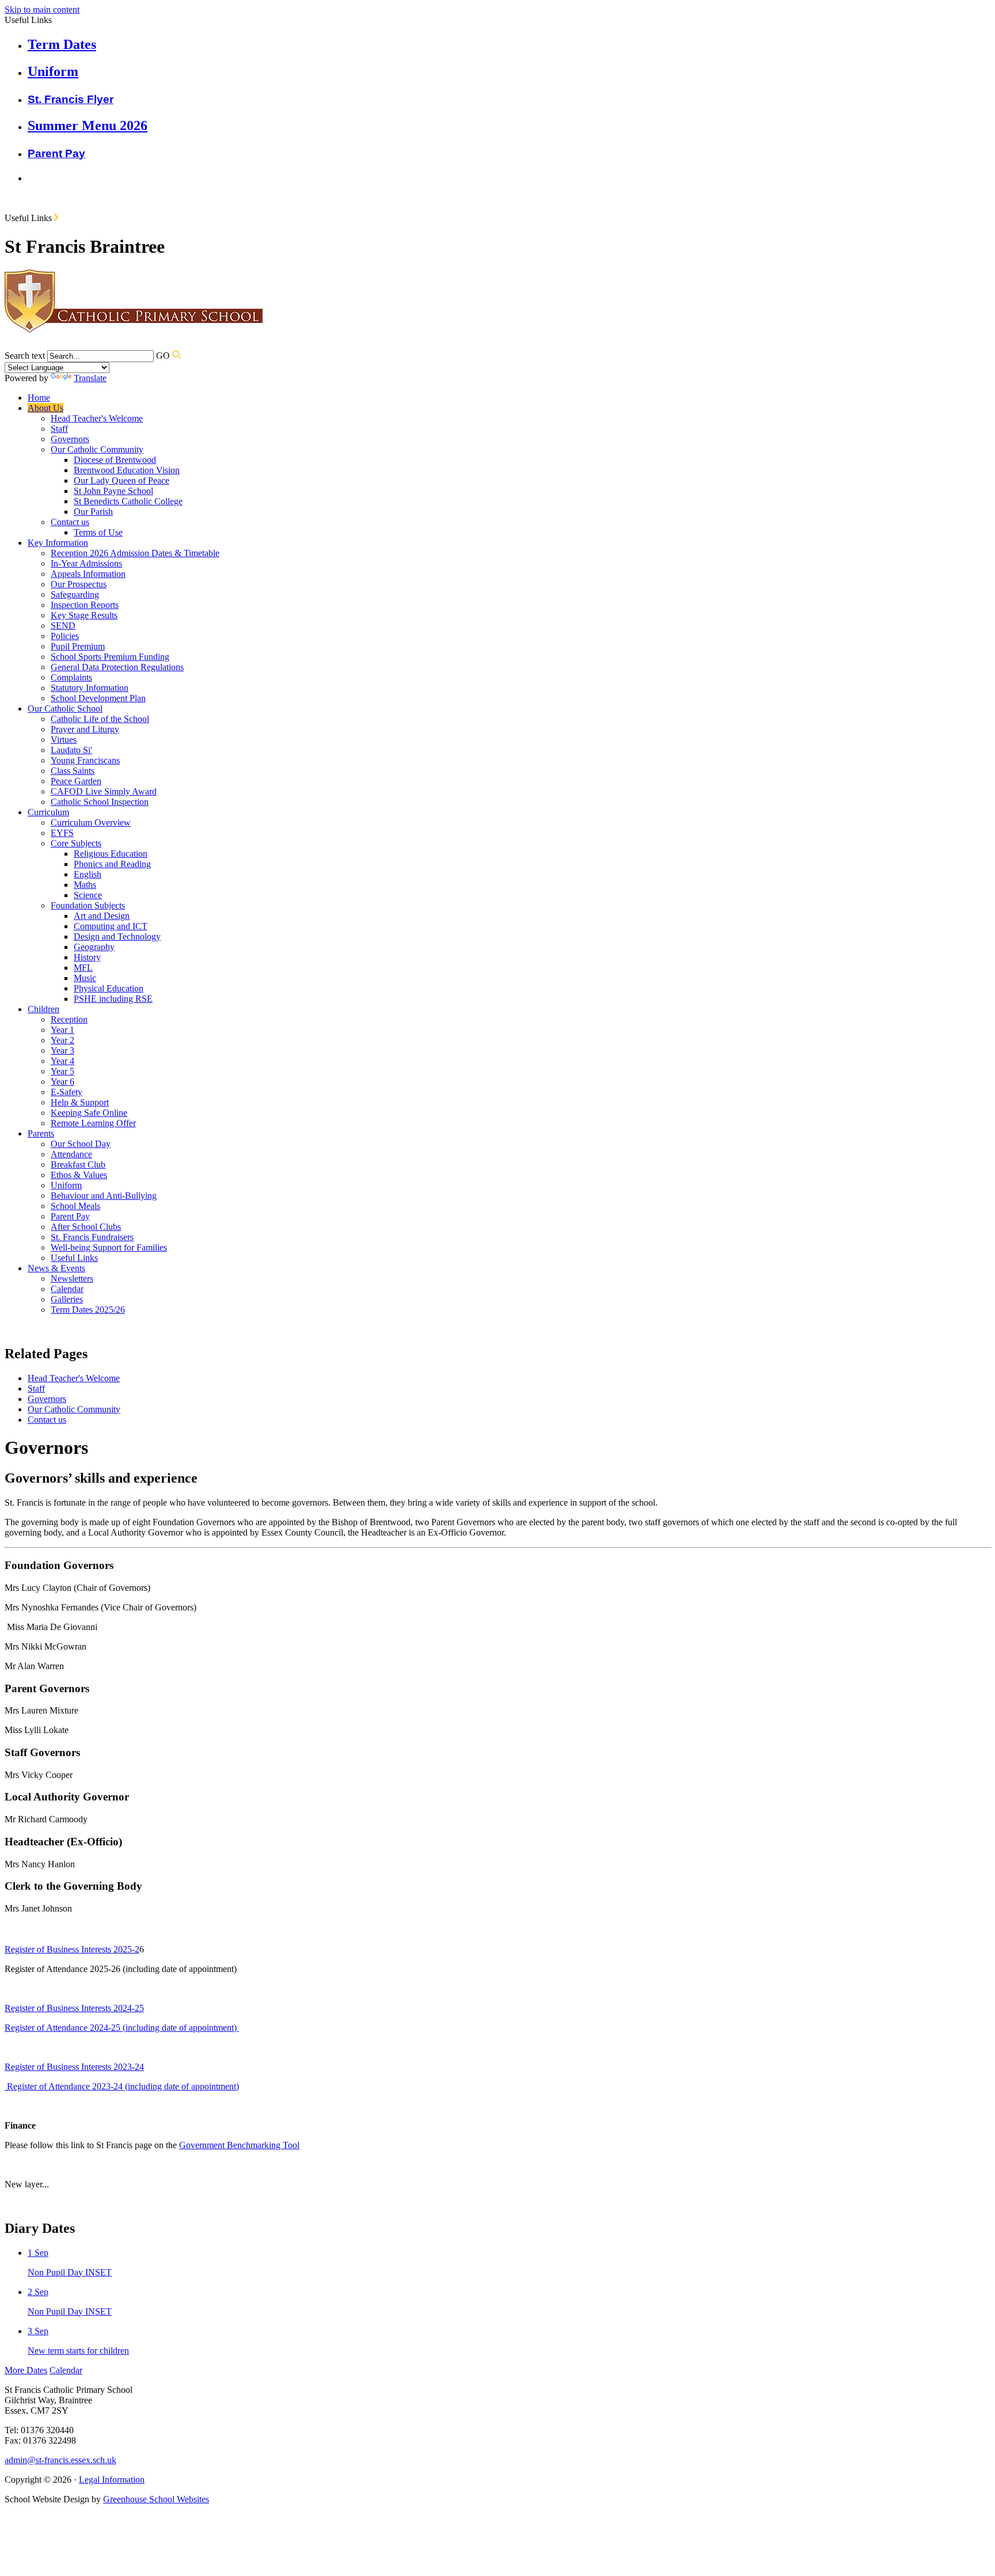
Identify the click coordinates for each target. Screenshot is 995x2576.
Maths (85, 885)
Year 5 (62, 1071)
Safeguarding (75, 594)
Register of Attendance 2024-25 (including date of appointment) (122, 2028)
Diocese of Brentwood (115, 460)
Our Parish (93, 512)
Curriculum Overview (91, 822)
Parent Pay (56, 153)
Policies (65, 636)
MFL (83, 968)
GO (163, 356)
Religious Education (111, 854)
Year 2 (62, 1040)
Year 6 (62, 1082)
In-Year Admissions (86, 563)
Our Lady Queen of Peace (121, 480)
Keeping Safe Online (89, 1113)
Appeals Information (88, 574)
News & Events (56, 1268)
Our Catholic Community (97, 449)
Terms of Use (98, 532)
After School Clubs (86, 1227)
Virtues (64, 740)
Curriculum (48, 812)
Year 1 (62, 1030)
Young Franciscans (85, 760)
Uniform (66, 1185)
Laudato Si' (71, 750)
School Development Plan (98, 698)
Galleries (67, 1299)
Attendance (71, 1154)
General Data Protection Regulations (117, 667)
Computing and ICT (111, 926)
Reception (69, 1019)
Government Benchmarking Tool (239, 2145)
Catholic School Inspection (100, 802)
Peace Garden (76, 781)
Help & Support (80, 1102)
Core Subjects (76, 843)
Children (43, 1009)
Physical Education (109, 988)
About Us (45, 408)
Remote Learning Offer (93, 1123)
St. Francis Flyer (71, 99)
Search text (25, 356)
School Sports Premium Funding (110, 657)
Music (85, 978)
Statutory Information (90, 688)
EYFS (62, 833)
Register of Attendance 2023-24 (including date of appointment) (122, 2086)
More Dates (26, 2370)
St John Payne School (113, 491)
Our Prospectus (79, 584)
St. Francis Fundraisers (92, 1237)
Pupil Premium (78, 646)
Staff (59, 429)
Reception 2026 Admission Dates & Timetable (135, 553)
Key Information (58, 543)
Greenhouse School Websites (156, 2499)
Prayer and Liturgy (85, 729)
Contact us (70, 522)
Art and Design (102, 916)
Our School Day (81, 1144)
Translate (90, 378)
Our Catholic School (65, 708)
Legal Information (112, 2480)
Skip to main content (42, 10)
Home (39, 398)
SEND (63, 626)
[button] (56, 217)
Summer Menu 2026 (88, 126)
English (88, 874)
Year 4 (62, 1061)
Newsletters (72, 1278)
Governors (70, 439)
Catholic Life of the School (100, 719)
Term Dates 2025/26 (88, 1310)
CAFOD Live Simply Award (104, 791)
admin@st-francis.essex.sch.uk (60, 2460)
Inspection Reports (85, 605)
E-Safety (67, 1092)
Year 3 (62, 1050)
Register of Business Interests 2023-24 (74, 2067)
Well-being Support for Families (109, 1247)
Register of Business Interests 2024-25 (74, 2008)
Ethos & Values (79, 1175)
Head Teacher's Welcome (97, 418)
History (87, 957)
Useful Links (74, 1258)
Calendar (67, 1289)
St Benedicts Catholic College (128, 501)
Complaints (71, 677)
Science (88, 895)
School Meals (75, 1206)
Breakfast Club (78, 1164)
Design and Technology (117, 936)
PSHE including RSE (113, 999)
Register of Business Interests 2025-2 (72, 1949)
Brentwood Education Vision (127, 470)
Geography (94, 947)
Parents (41, 1133)
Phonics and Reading (112, 864)
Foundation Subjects (88, 905)
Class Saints (73, 771)
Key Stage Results (84, 615)
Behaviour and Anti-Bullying (104, 1196)
